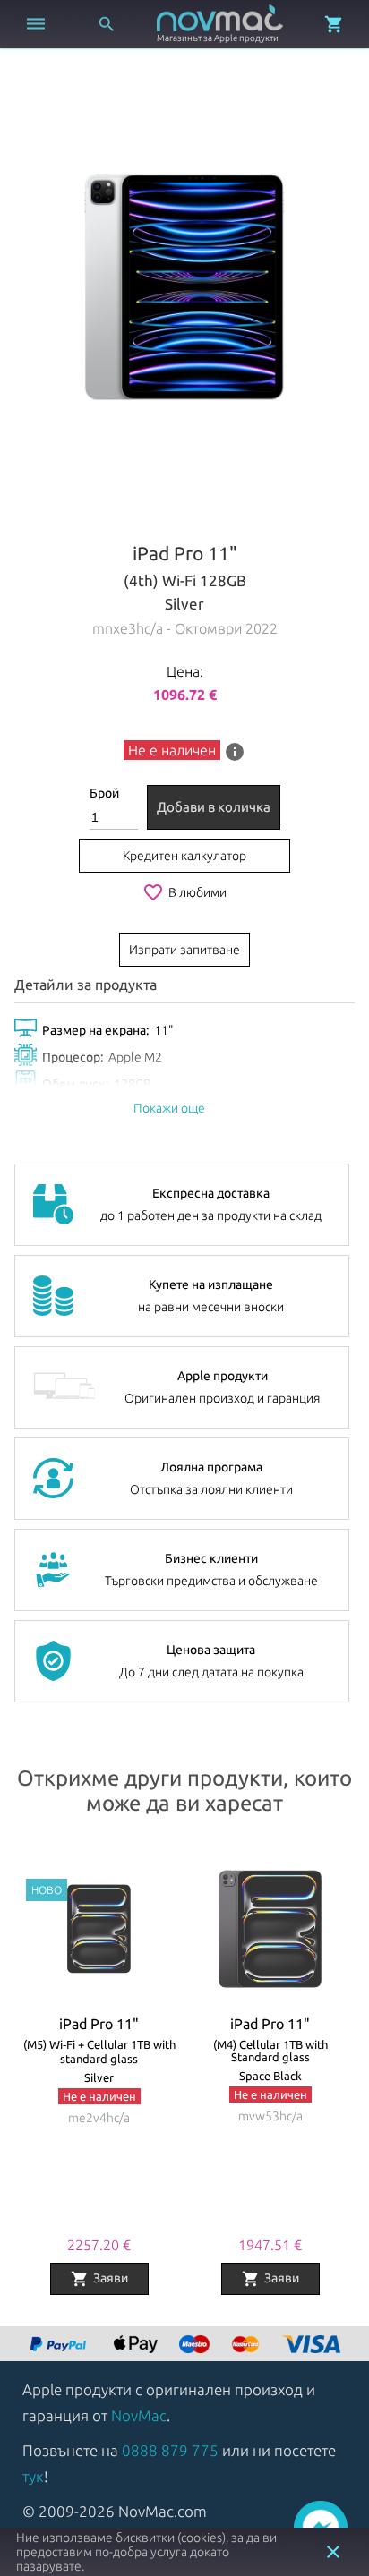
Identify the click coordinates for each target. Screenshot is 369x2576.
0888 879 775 (170, 2450)
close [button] (333, 2552)
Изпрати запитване (184, 950)
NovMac (139, 2415)
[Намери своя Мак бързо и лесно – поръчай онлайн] (60, 2346)
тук (33, 2476)
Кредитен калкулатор (184, 856)
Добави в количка (214, 807)
